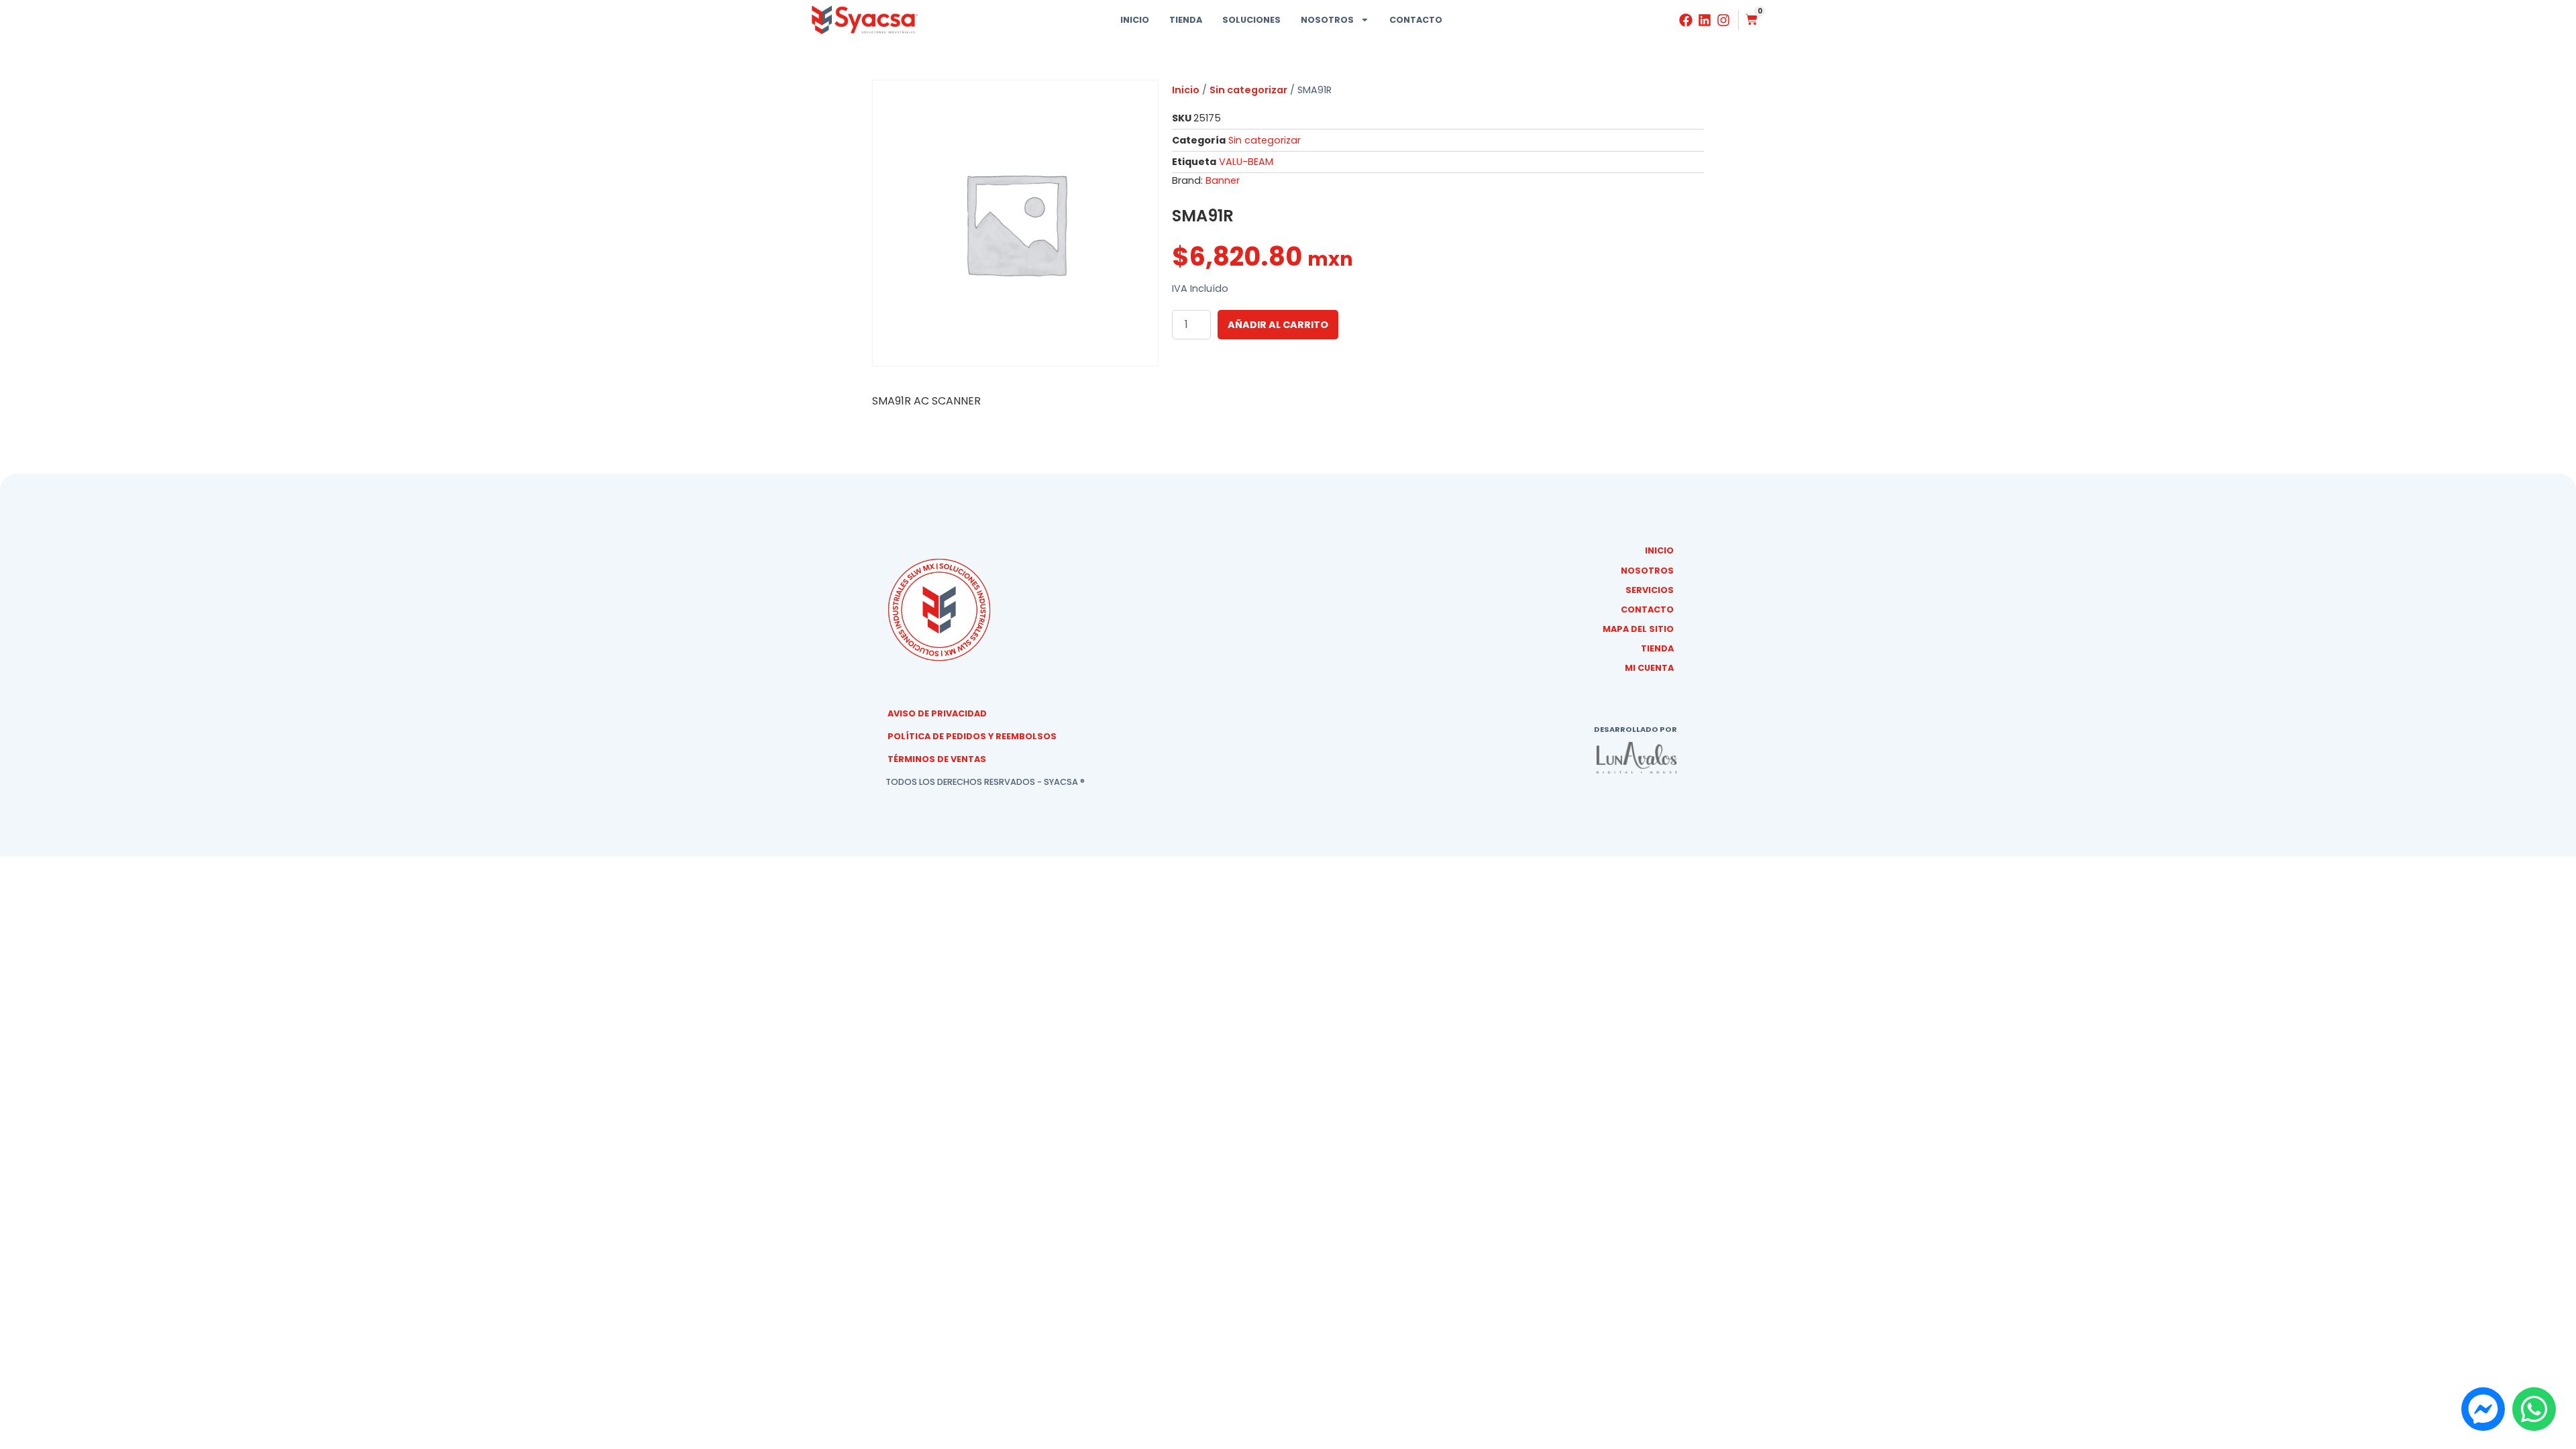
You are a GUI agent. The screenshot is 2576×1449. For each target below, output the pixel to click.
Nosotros (1327, 20)
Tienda (1186, 20)
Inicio (1135, 20)
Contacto (1416, 20)
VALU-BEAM (1246, 162)
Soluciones (1251, 20)
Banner (1223, 180)
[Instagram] (1723, 20)
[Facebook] (1686, 20)
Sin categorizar (1248, 90)
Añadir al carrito (1278, 325)
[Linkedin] (1705, 20)
